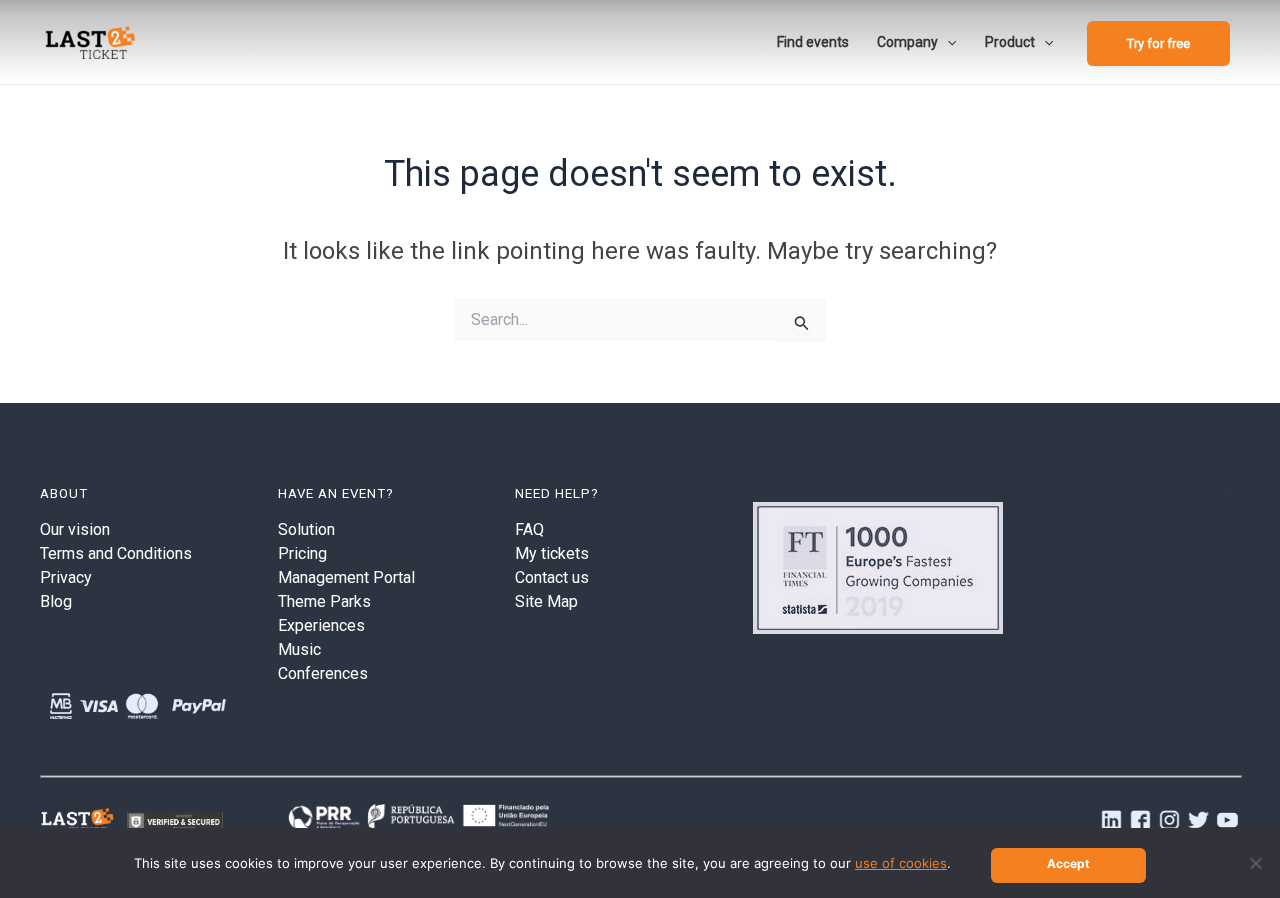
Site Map (546, 601)
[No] (1255, 863)
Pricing (302, 553)
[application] (947, 42)
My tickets (552, 553)
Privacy (66, 577)
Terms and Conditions (116, 553)
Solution (306, 529)
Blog (56, 601)
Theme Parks (324, 601)
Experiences (321, 625)
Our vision (75, 529)
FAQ (529, 529)
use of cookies (901, 863)
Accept (1068, 863)
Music (299, 649)
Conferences (323, 673)
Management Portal (346, 577)
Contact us (552, 577)
